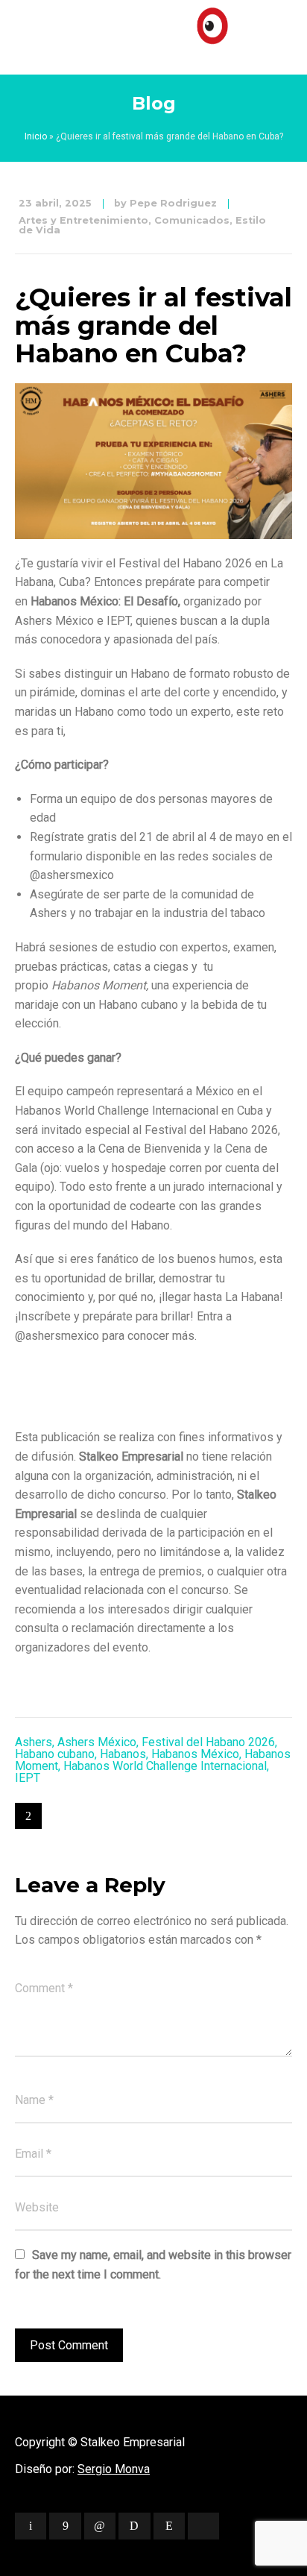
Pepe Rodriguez (173, 203)
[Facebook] (65, 2526)
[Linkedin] (100, 2526)
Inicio (36, 136)
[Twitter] (31, 2526)
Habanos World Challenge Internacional (165, 1766)
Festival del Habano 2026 (208, 1742)
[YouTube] (203, 2526)
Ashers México (97, 1742)
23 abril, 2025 (55, 203)
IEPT (28, 1778)
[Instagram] (169, 2526)
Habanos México (195, 1754)
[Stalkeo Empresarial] (153, 34)
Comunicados (192, 220)
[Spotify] (134, 2526)
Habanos (123, 1754)
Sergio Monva (114, 2469)
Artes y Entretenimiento (83, 220)
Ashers (34, 1742)
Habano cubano (55, 1754)
